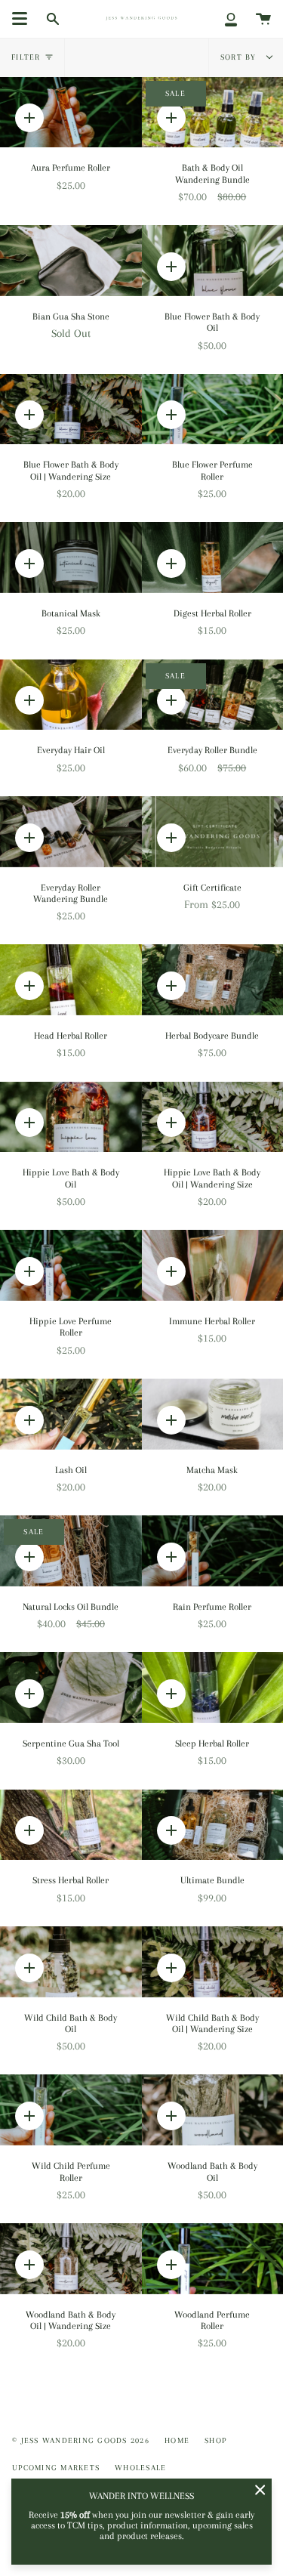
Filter (26, 57)
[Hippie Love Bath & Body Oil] (71, 1117)
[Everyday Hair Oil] (71, 695)
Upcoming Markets (56, 2468)
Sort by (240, 57)
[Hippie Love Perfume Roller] (71, 1265)
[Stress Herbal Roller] (71, 1825)
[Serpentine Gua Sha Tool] (71, 1688)
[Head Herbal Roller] (71, 980)
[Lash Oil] (71, 1414)
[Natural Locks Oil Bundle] (71, 1551)
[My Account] (231, 19)
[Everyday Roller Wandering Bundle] (71, 832)
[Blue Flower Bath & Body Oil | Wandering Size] (71, 409)
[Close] (260, 2490)
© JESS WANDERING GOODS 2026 (81, 2440)
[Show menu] (20, 19)
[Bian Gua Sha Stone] (71, 261)
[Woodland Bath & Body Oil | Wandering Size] (71, 2259)
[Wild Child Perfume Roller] (71, 2110)
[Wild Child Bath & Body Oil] (71, 1962)
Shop (215, 2440)
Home (177, 2440)
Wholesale (140, 2468)
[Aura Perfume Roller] (71, 113)
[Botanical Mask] (71, 558)
